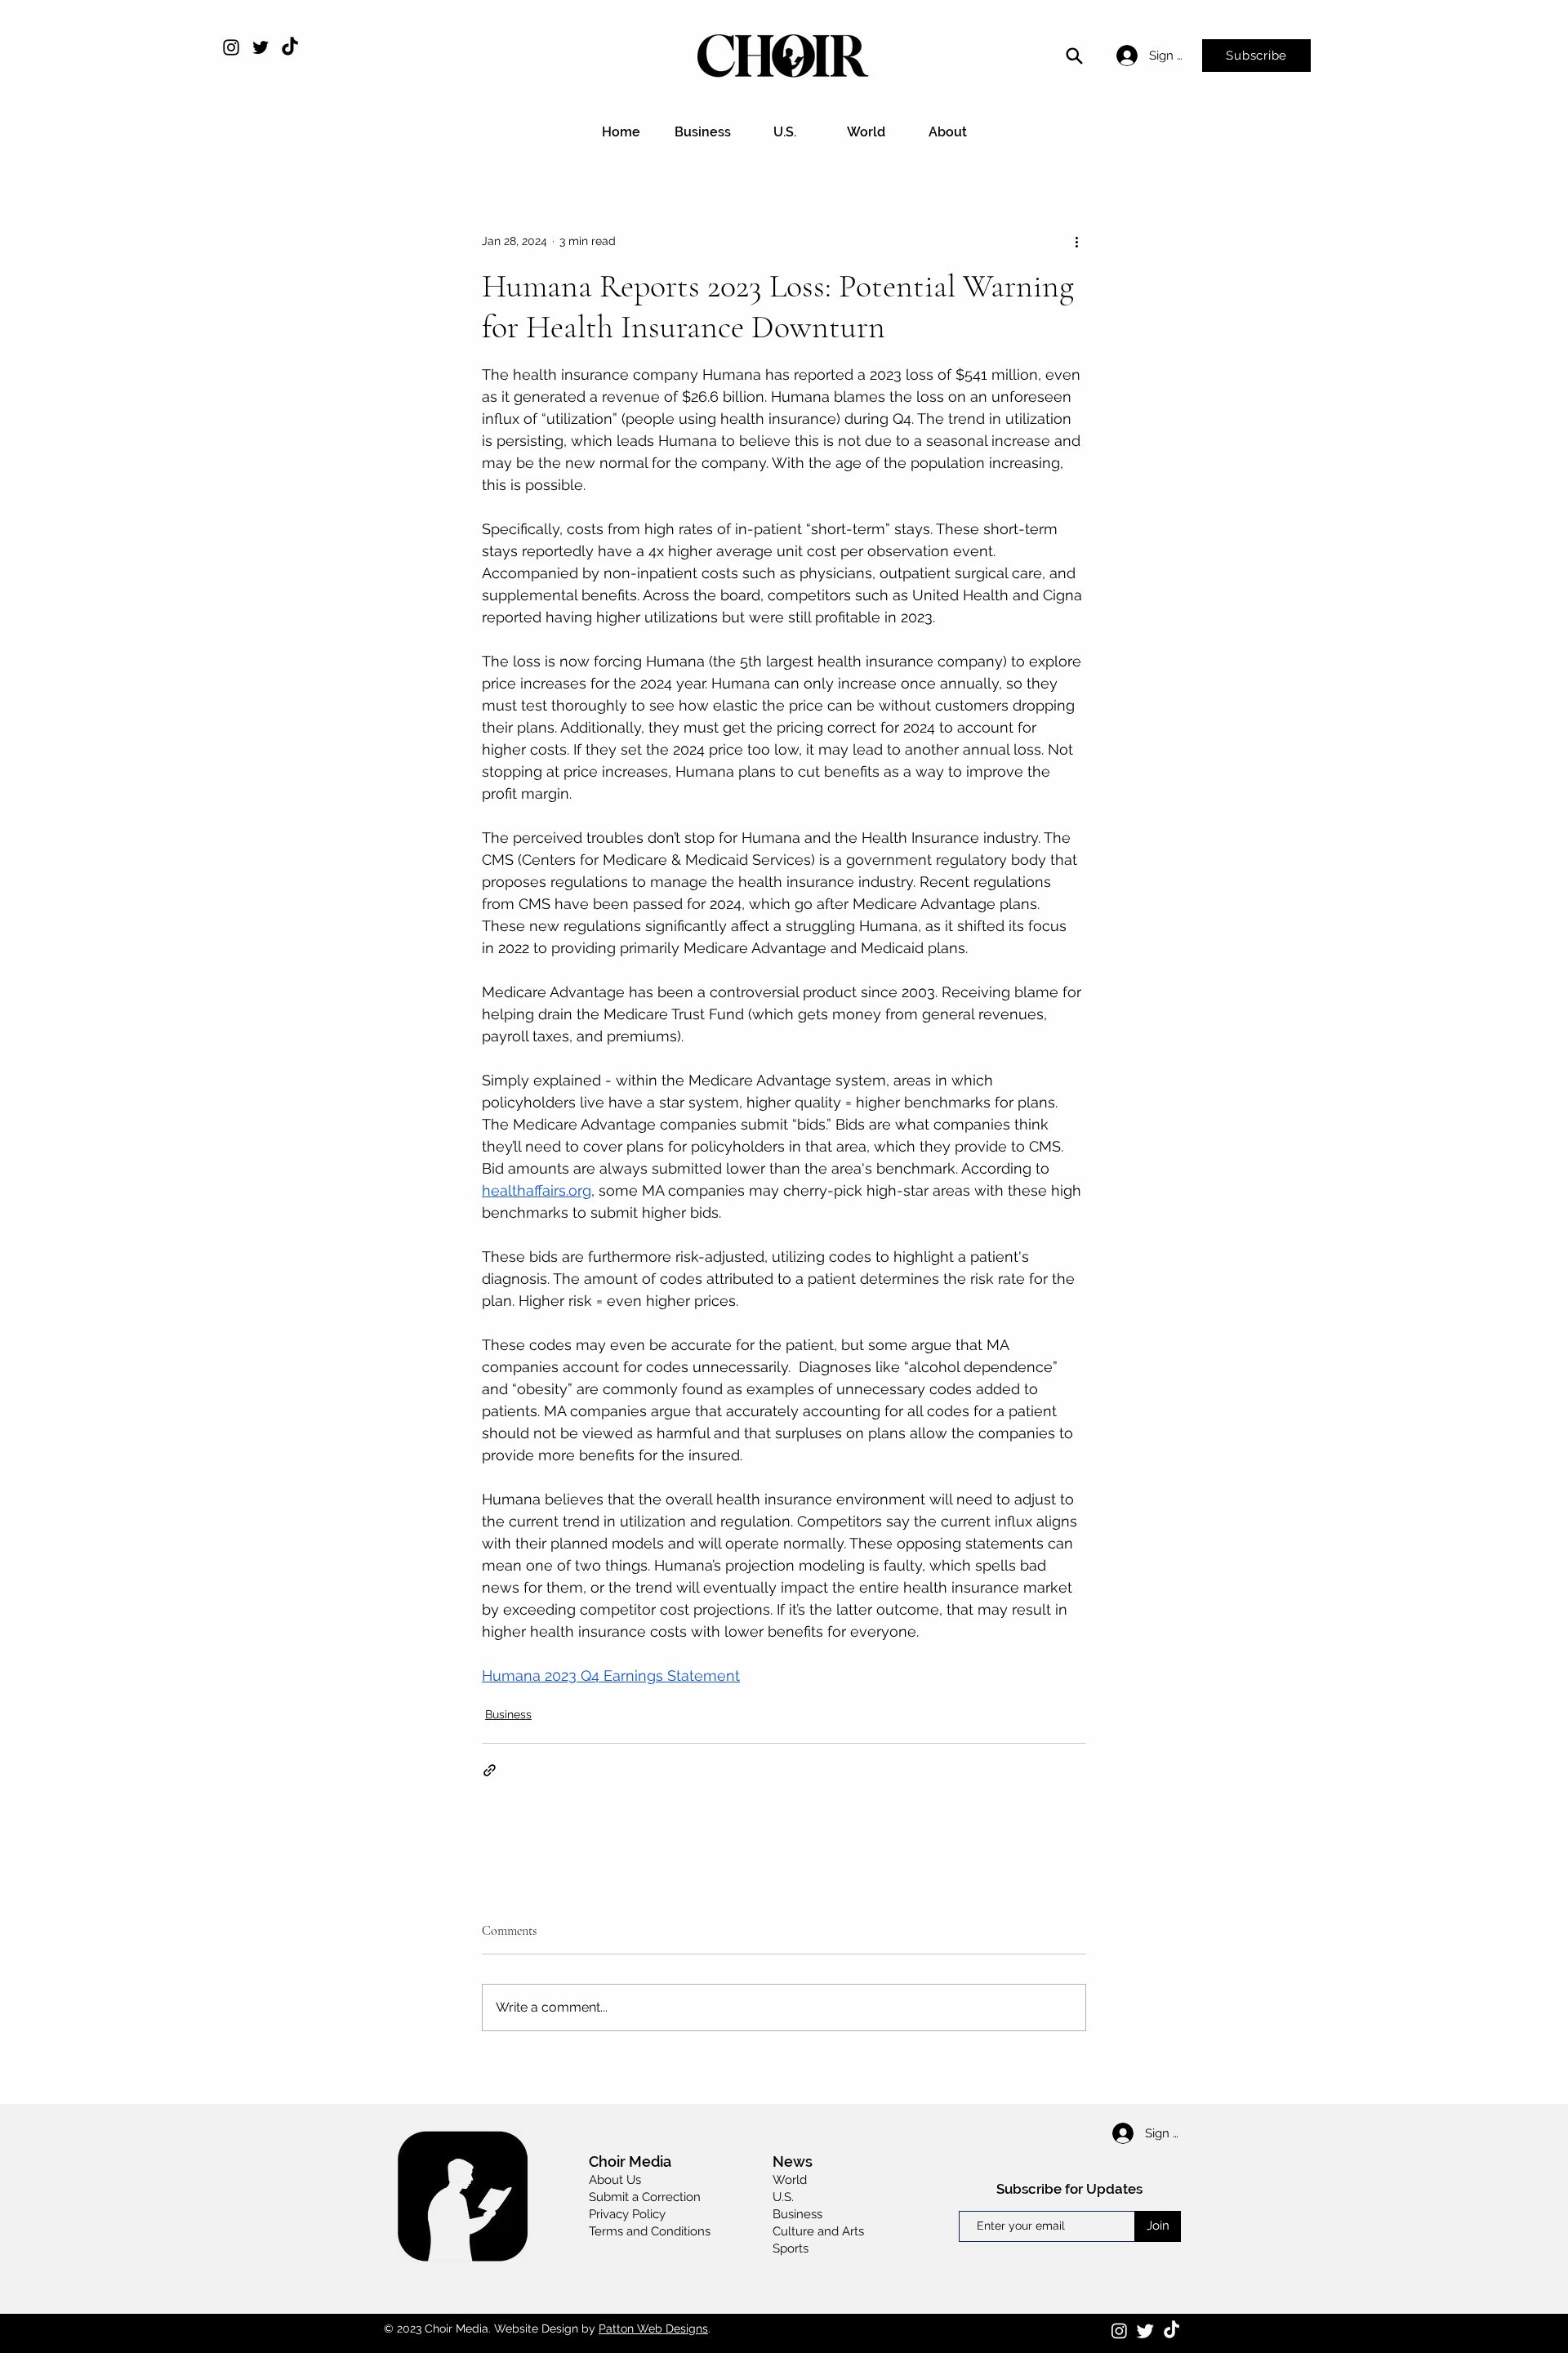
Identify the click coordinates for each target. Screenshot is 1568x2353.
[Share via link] (490, 1770)
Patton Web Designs (653, 2328)
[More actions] (1076, 241)
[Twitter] (261, 47)
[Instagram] (231, 47)
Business (508, 1714)
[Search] (1074, 56)
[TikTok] (290, 47)
